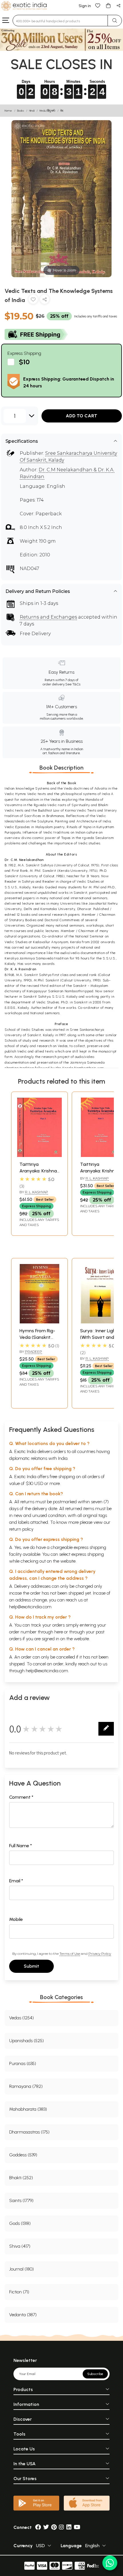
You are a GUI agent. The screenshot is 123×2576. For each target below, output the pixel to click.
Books (21, 111)
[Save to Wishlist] (33, 300)
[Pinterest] (54, 2527)
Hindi (32, 111)
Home (8, 111)
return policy (21, 1529)
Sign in (85, 6)
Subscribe (95, 2374)
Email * (16, 1881)
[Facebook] (38, 2527)
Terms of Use (70, 1954)
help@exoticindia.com (30, 1607)
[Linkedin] (69, 2527)
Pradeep (33, 1352)
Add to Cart (82, 416)
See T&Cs (73, 684)
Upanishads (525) (26, 2041)
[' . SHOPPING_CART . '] (108, 5)
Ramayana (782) (26, 2086)
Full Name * (21, 1846)
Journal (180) (21, 2269)
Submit (31, 1966)
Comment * (21, 1797)
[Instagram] (61, 2527)
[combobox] (60, 21)
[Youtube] (77, 2527)
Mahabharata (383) (28, 2109)
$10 (24, 362)
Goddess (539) (23, 2155)
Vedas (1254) (21, 2018)
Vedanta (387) (23, 2315)
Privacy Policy (100, 1954)
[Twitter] (46, 2527)
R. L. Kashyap (36, 1192)
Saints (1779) (21, 2200)
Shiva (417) (20, 2246)
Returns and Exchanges (48, 617)
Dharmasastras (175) (29, 2132)
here (59, 1632)
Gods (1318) (20, 2223)
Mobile (16, 1919)
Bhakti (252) (21, 2178)
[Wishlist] (98, 5)
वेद (62, 111)
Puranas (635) (23, 2063)
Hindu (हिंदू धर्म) (47, 111)
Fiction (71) (19, 2292)
